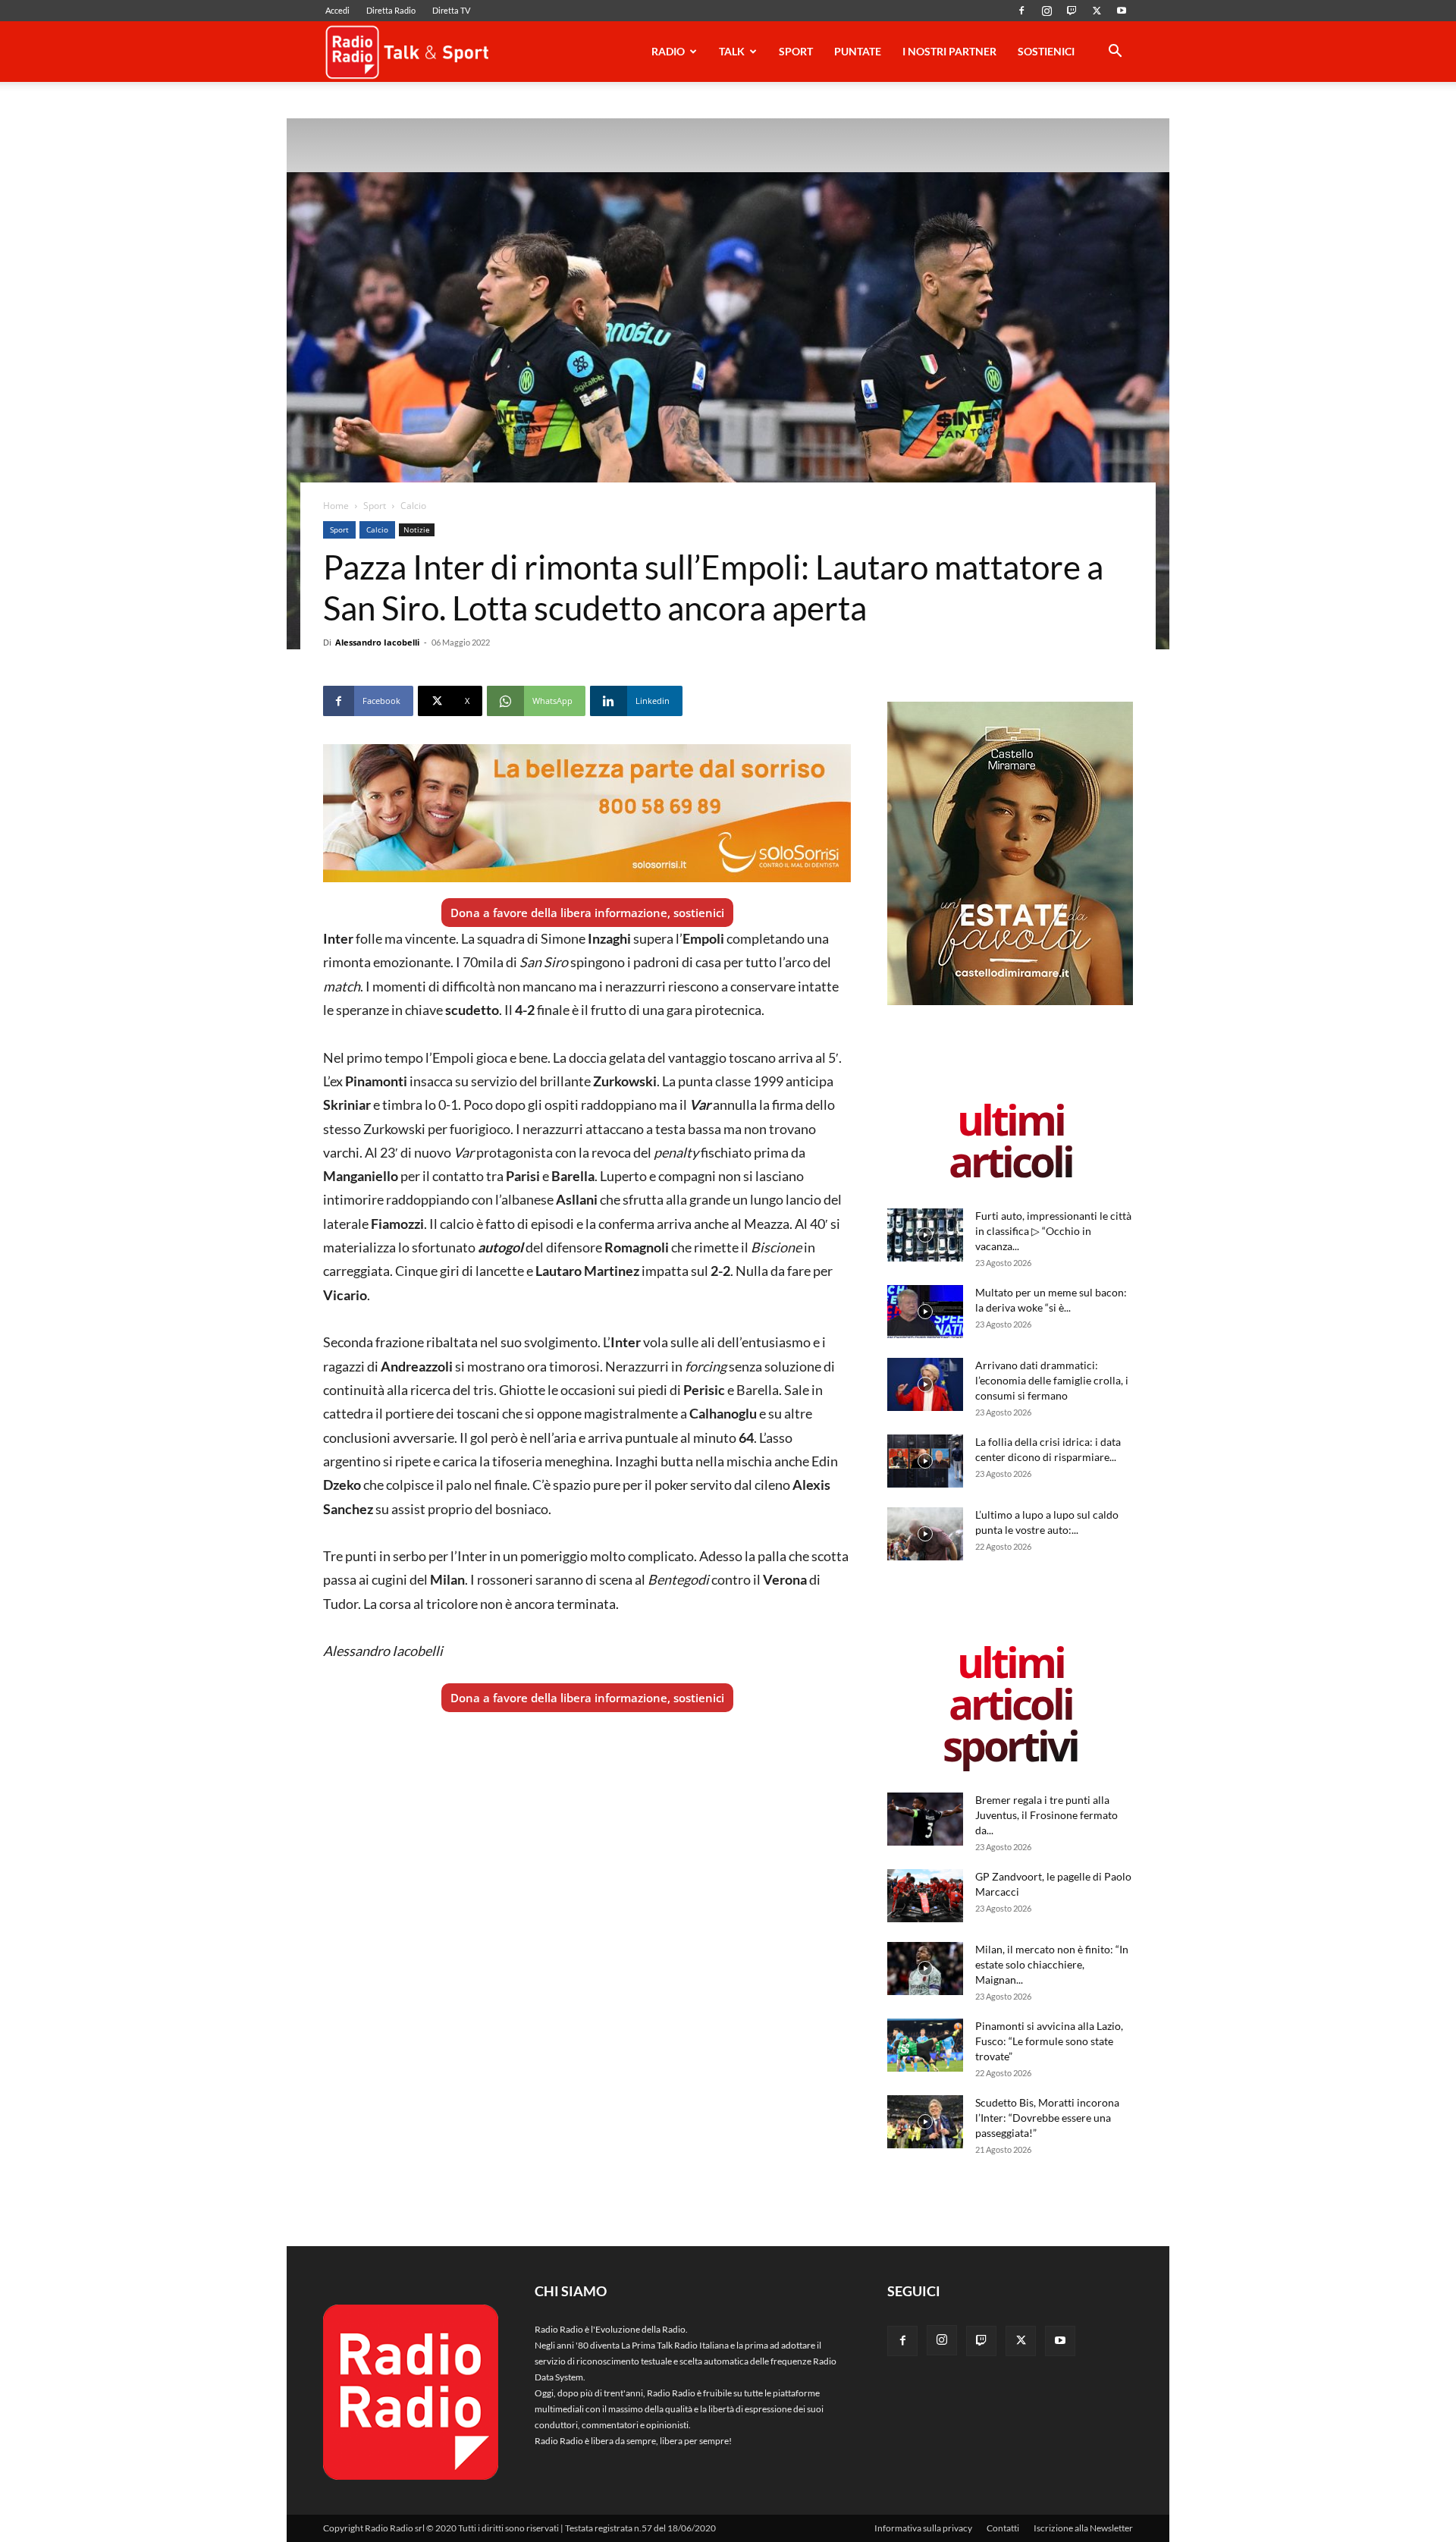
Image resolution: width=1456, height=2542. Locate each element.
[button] (1115, 53)
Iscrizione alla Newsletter (1083, 2528)
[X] (1097, 11)
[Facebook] (1021, 11)
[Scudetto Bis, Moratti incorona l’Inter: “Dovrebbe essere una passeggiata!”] (925, 2122)
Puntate (858, 51)
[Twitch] (1072, 11)
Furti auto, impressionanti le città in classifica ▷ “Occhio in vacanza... (1053, 1231)
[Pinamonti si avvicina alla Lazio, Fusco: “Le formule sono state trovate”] (925, 2045)
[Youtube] (1122, 11)
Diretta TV (451, 10)
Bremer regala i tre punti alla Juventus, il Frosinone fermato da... (1046, 1815)
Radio (668, 51)
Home (336, 506)
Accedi (337, 10)
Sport (796, 51)
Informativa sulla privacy (923, 2528)
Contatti (1003, 2528)
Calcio (377, 529)
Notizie (417, 529)
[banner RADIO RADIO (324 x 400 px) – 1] (1010, 1002)
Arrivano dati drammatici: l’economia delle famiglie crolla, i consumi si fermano (1052, 1380)
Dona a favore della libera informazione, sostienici (587, 913)
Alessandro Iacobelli (377, 642)
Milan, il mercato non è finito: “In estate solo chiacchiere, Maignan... (1052, 1964)
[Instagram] (1046, 11)
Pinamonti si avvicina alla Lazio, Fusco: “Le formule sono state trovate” (1049, 2041)
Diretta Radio (391, 10)
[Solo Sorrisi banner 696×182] (587, 813)
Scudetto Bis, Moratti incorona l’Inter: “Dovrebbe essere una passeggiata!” (1047, 2118)
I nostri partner (949, 51)
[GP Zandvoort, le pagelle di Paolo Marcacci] (925, 1896)
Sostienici (1046, 51)
